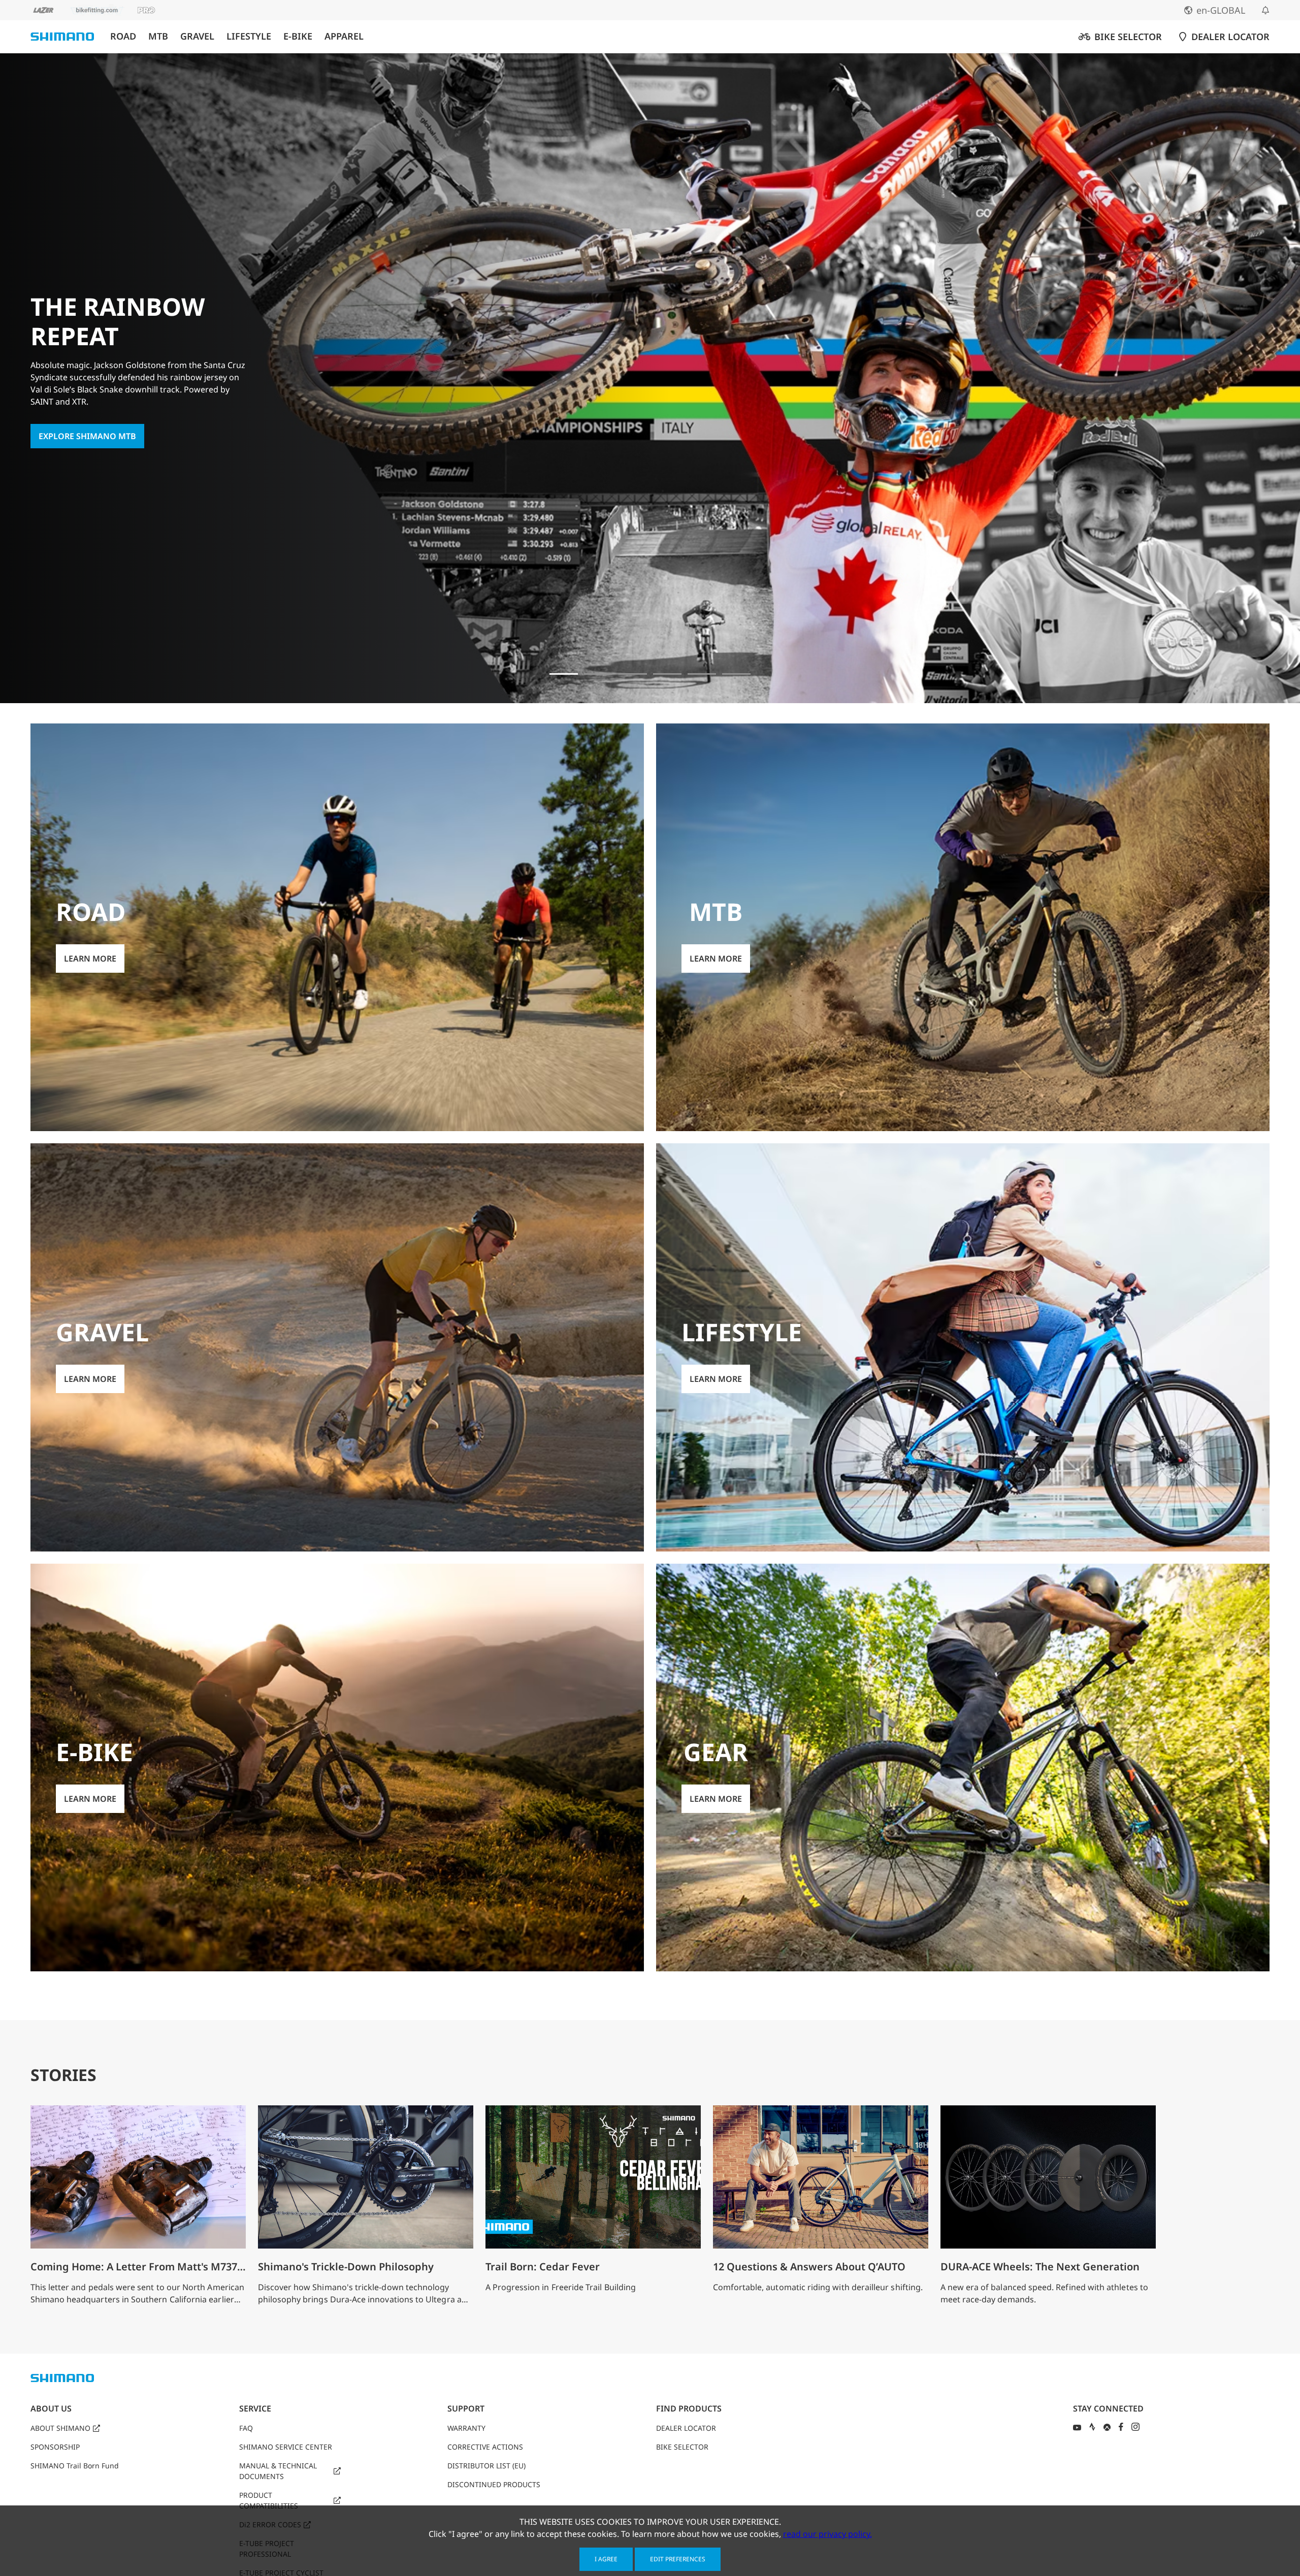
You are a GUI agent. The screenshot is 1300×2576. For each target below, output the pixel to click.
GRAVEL (197, 36)
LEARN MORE (90, 959)
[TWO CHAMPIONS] (598, 674)
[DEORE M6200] (702, 674)
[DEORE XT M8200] (667, 674)
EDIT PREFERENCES (678, 2559)
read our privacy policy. (827, 2534)
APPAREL (344, 36)
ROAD (123, 36)
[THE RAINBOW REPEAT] (564, 674)
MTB (158, 36)
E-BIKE (298, 36)
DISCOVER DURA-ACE (80, 422)
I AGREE (606, 2559)
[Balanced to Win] (633, 674)
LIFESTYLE (249, 36)
